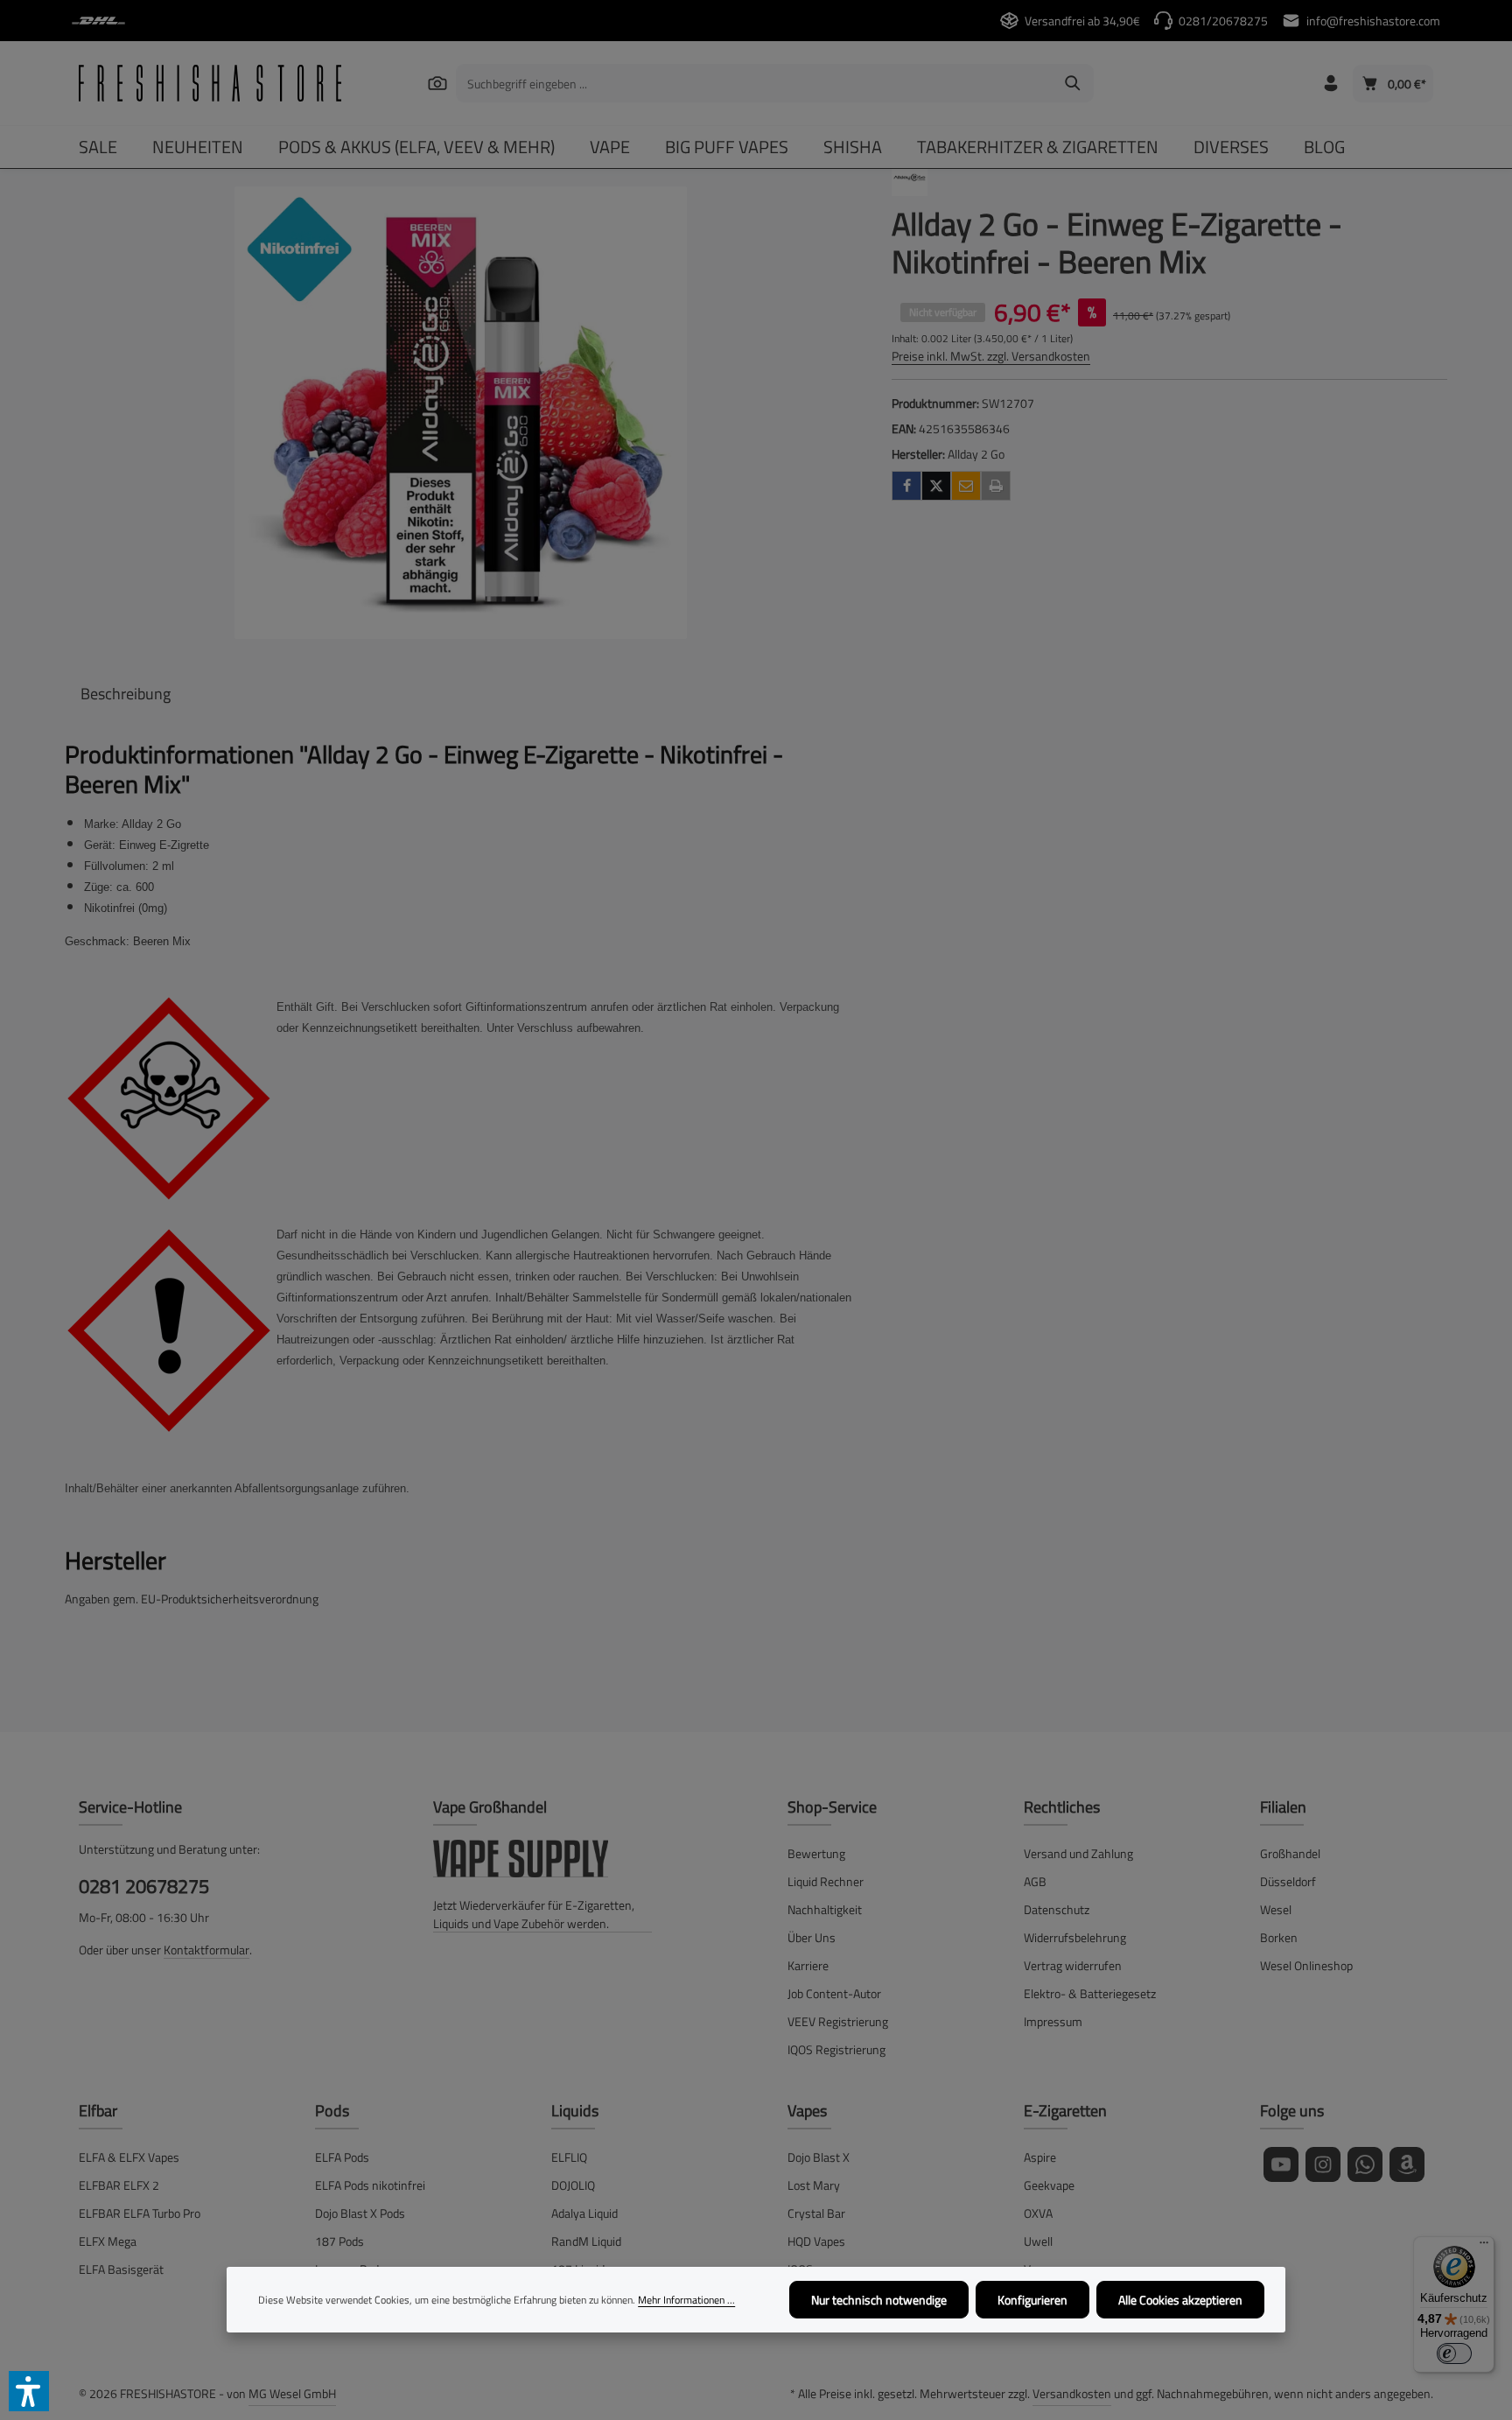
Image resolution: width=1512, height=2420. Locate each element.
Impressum (1053, 2021)
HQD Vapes (816, 2241)
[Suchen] (437, 83)
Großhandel (1290, 1853)
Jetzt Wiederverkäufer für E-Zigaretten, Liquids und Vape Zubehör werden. (534, 1914)
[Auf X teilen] (936, 486)
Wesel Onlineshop (1306, 1965)
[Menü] (1484, 2247)
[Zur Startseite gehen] (210, 83)
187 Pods (339, 2241)
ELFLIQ (569, 2157)
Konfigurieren (1032, 2300)
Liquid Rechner (826, 1881)
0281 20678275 (144, 1887)
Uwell (1038, 2241)
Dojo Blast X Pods (360, 2213)
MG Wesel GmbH (292, 2393)
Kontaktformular (206, 1950)
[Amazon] (1407, 2164)
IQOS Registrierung (836, 2049)
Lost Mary (814, 2185)
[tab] (126, 694)
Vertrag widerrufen (1073, 1965)
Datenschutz (1057, 1909)
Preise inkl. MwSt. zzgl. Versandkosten (991, 356)
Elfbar (98, 2111)
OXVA (1038, 2213)
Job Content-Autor (834, 1993)
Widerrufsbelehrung (1075, 1937)
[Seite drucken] (996, 486)
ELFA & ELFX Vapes (129, 2157)
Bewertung (816, 1853)
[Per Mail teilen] (966, 486)
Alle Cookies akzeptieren (1180, 2300)
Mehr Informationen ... (686, 2300)
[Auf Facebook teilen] (906, 486)
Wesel (1276, 1909)
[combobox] (755, 83)
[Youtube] (1281, 2164)
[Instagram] (1323, 2164)
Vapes (807, 2111)
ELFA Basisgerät (121, 2269)
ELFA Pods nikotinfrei (370, 2185)
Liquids (575, 2111)
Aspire (1040, 2157)
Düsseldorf (1288, 1881)
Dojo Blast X (819, 2157)
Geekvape (1049, 2185)
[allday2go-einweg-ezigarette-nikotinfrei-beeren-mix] (461, 413)
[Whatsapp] (1365, 2164)
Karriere (808, 1965)
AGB (1035, 1881)
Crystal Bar (816, 2213)
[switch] (1454, 2353)
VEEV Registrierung (838, 2021)
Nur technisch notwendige (879, 2300)
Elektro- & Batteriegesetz (1090, 1993)
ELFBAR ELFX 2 (119, 2185)
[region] (461, 413)
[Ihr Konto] (1330, 84)
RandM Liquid (586, 2241)
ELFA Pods (342, 2157)
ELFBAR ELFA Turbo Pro (140, 2213)
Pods (332, 2111)
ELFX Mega (108, 2241)
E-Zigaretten (1065, 2111)
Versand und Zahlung (1078, 1853)
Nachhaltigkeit (825, 1909)
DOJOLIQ (573, 2185)
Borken (1279, 1937)
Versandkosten (1072, 2393)
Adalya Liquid (584, 2213)
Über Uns (812, 1937)
